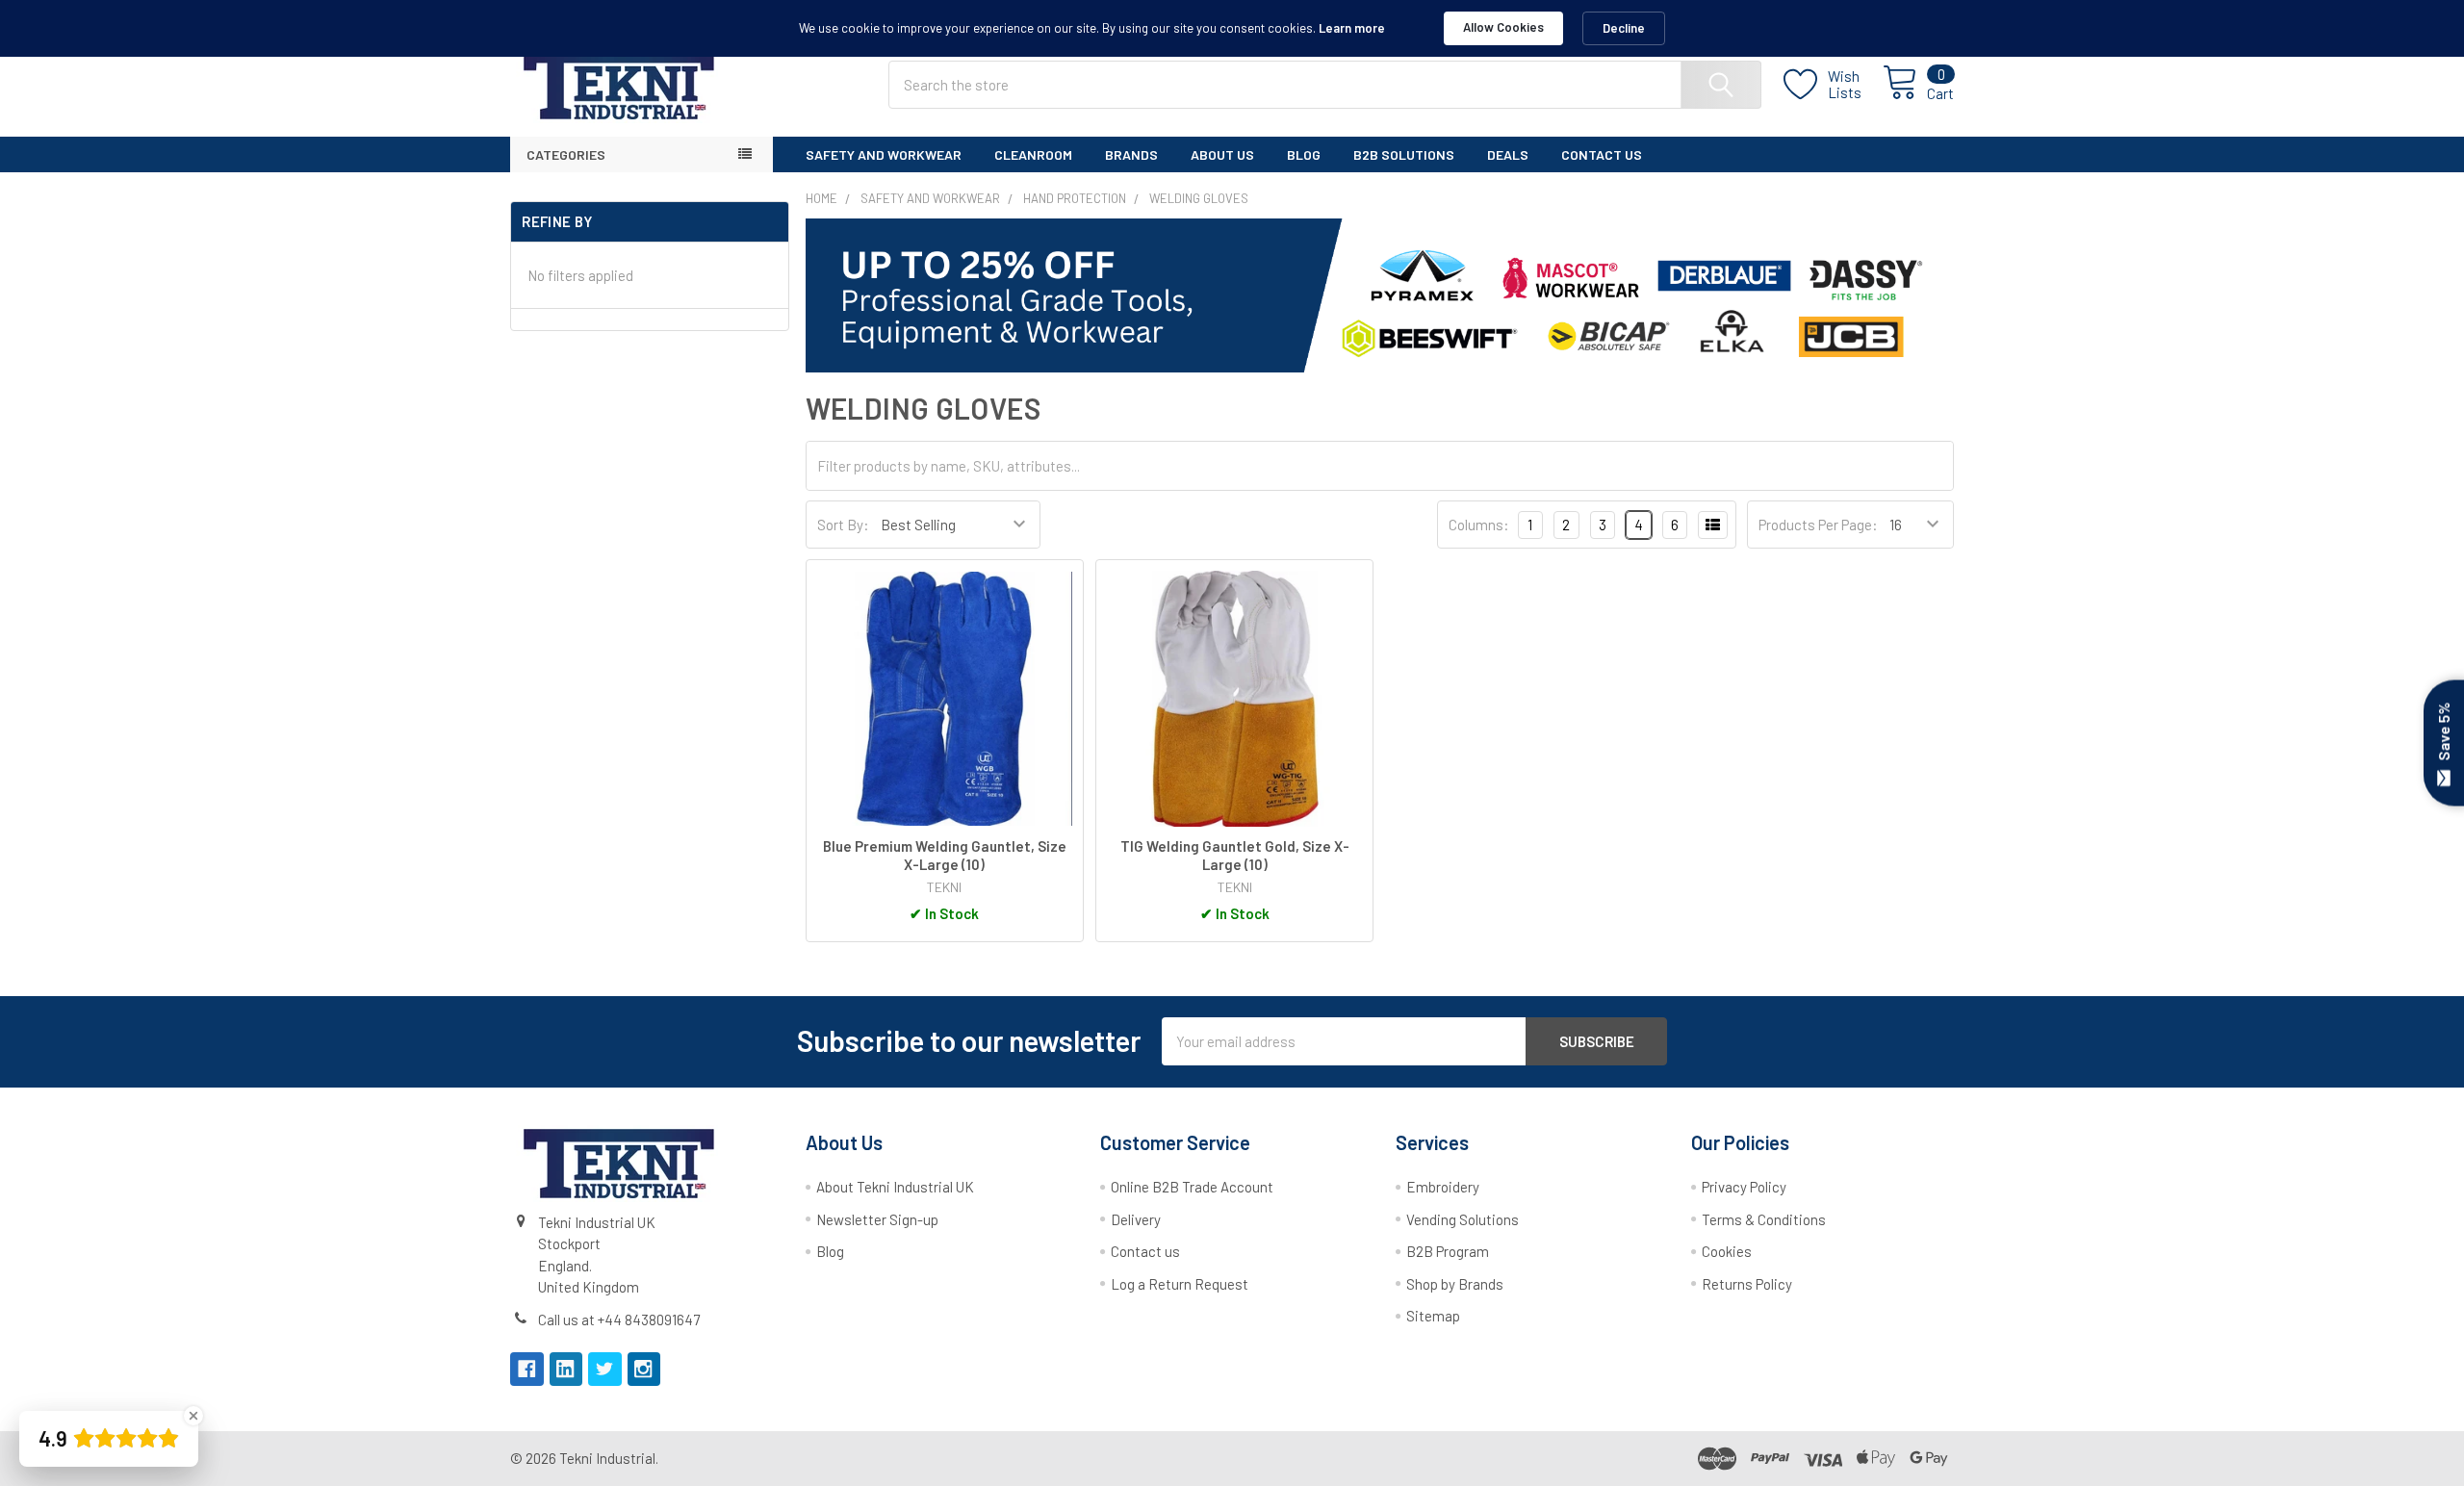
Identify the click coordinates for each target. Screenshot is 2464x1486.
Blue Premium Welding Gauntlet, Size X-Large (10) (945, 855)
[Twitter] (605, 1369)
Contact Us (1602, 154)
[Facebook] (527, 1369)
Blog (1304, 154)
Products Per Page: (1818, 525)
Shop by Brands (1455, 1284)
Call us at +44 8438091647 (619, 1319)
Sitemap (1433, 1316)
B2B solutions (1404, 154)
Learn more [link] (1352, 28)
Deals (1508, 154)
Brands (1131, 154)
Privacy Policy (1744, 1187)
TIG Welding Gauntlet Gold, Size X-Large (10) (1235, 855)
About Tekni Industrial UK (895, 1187)
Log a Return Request (1180, 1284)
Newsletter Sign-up (877, 1219)
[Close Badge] (193, 1416)
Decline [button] (1624, 28)
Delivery (1136, 1219)
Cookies (1727, 1251)
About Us (1222, 154)
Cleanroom (1033, 154)
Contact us (1145, 1251)
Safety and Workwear (884, 154)
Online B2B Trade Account (1192, 1187)
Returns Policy (1747, 1284)
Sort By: (843, 525)
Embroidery (1443, 1187)
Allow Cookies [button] (1503, 27)
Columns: (1479, 525)
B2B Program (1448, 1251)
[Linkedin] (566, 1369)
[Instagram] (644, 1369)
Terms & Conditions (1764, 1219)
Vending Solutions (1463, 1219)
